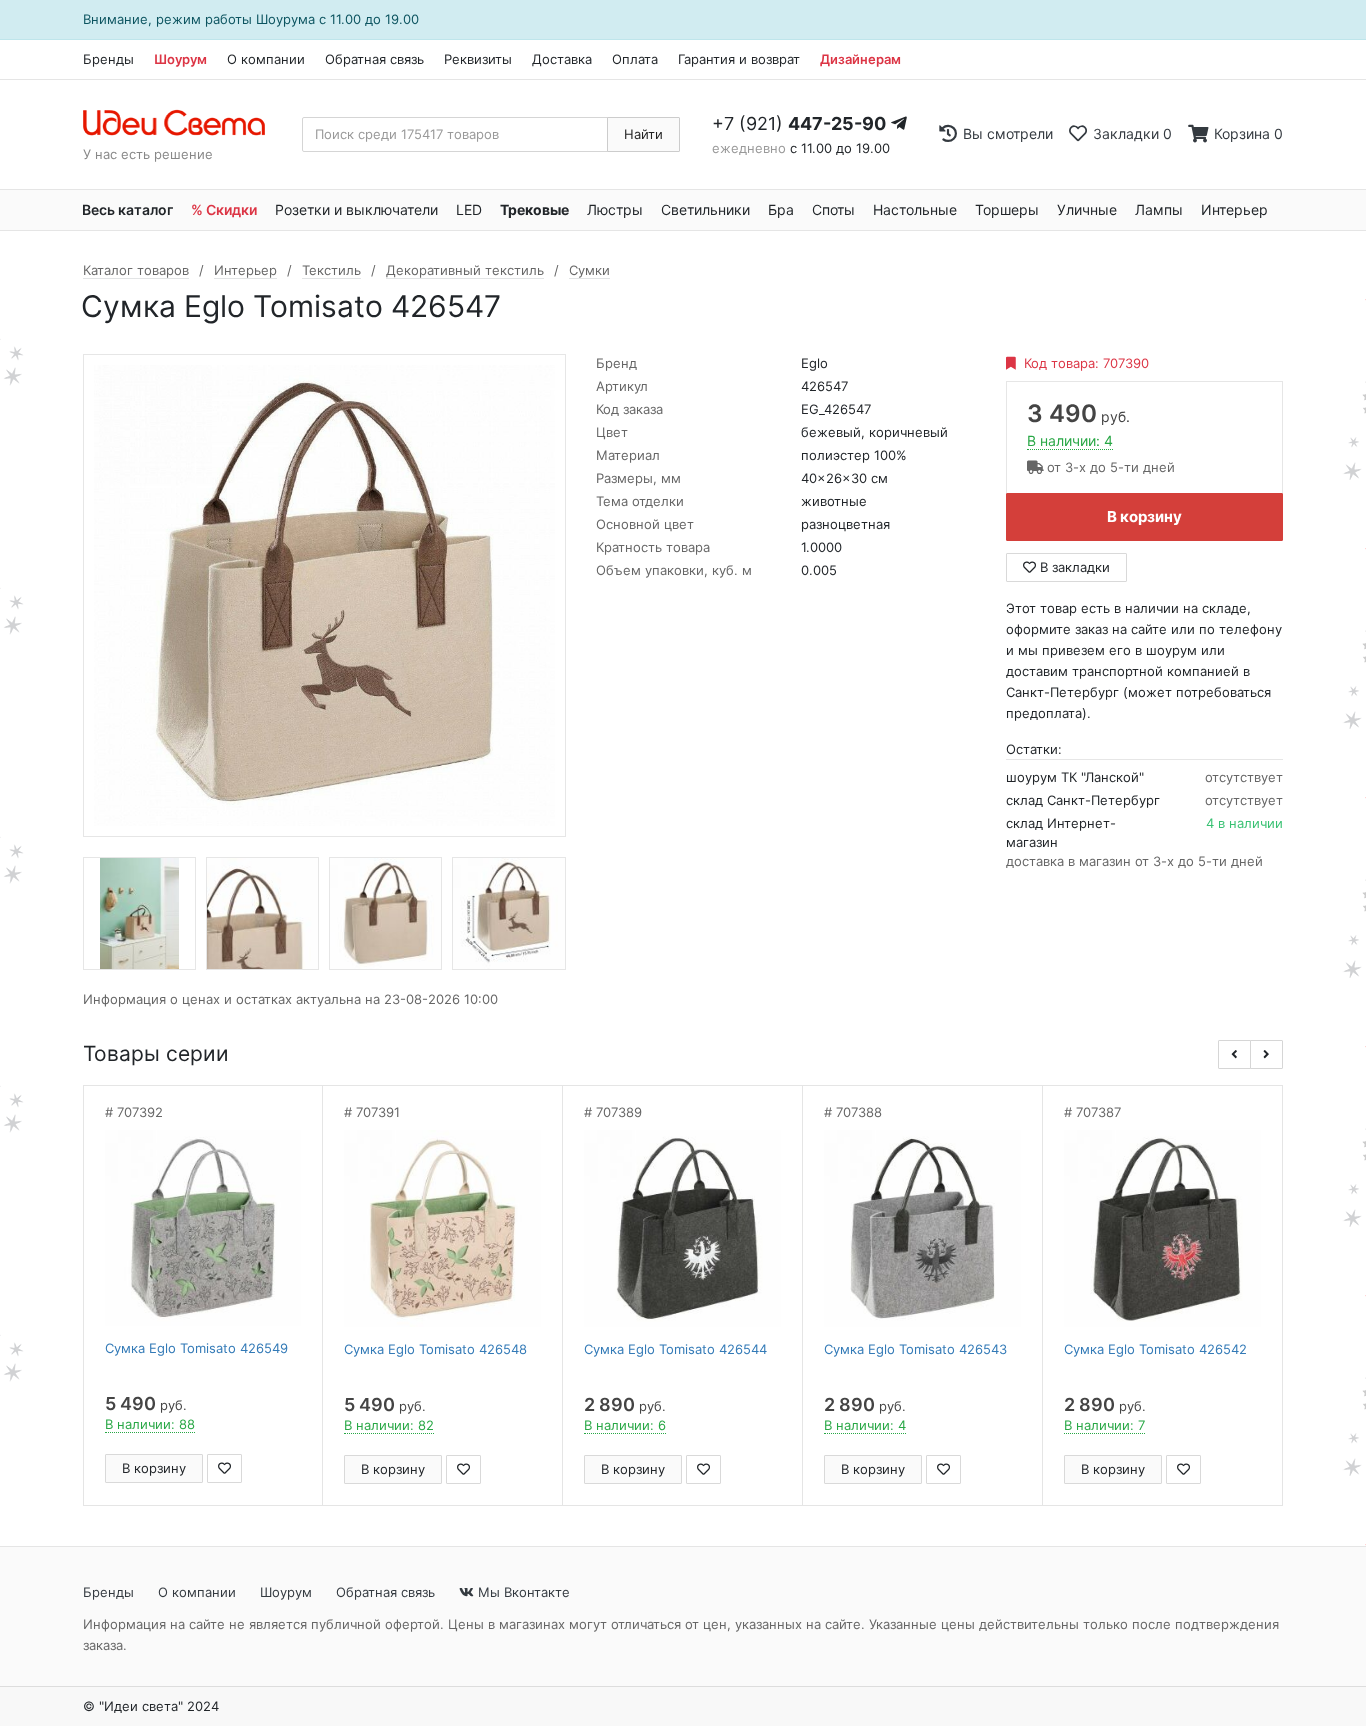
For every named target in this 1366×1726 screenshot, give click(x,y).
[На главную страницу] (184, 124)
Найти (643, 134)
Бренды (108, 59)
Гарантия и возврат (739, 59)
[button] (1234, 1054)
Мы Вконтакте (522, 1592)
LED (469, 209)
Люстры (615, 209)
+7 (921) (799, 123)
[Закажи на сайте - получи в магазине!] (26, 888)
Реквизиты (478, 59)
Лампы (1159, 209)
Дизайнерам (860, 59)
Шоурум (180, 59)
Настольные (915, 209)
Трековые (534, 209)
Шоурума (285, 19)
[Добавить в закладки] (224, 1468)
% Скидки (224, 209)
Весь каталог (127, 209)
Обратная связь (374, 59)
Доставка (562, 59)
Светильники (705, 209)
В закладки (1073, 567)
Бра (781, 209)
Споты (833, 209)
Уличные (1087, 209)
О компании (266, 59)
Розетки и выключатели (356, 209)
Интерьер (1234, 209)
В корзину (1144, 516)
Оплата (635, 59)
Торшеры (1007, 209)
